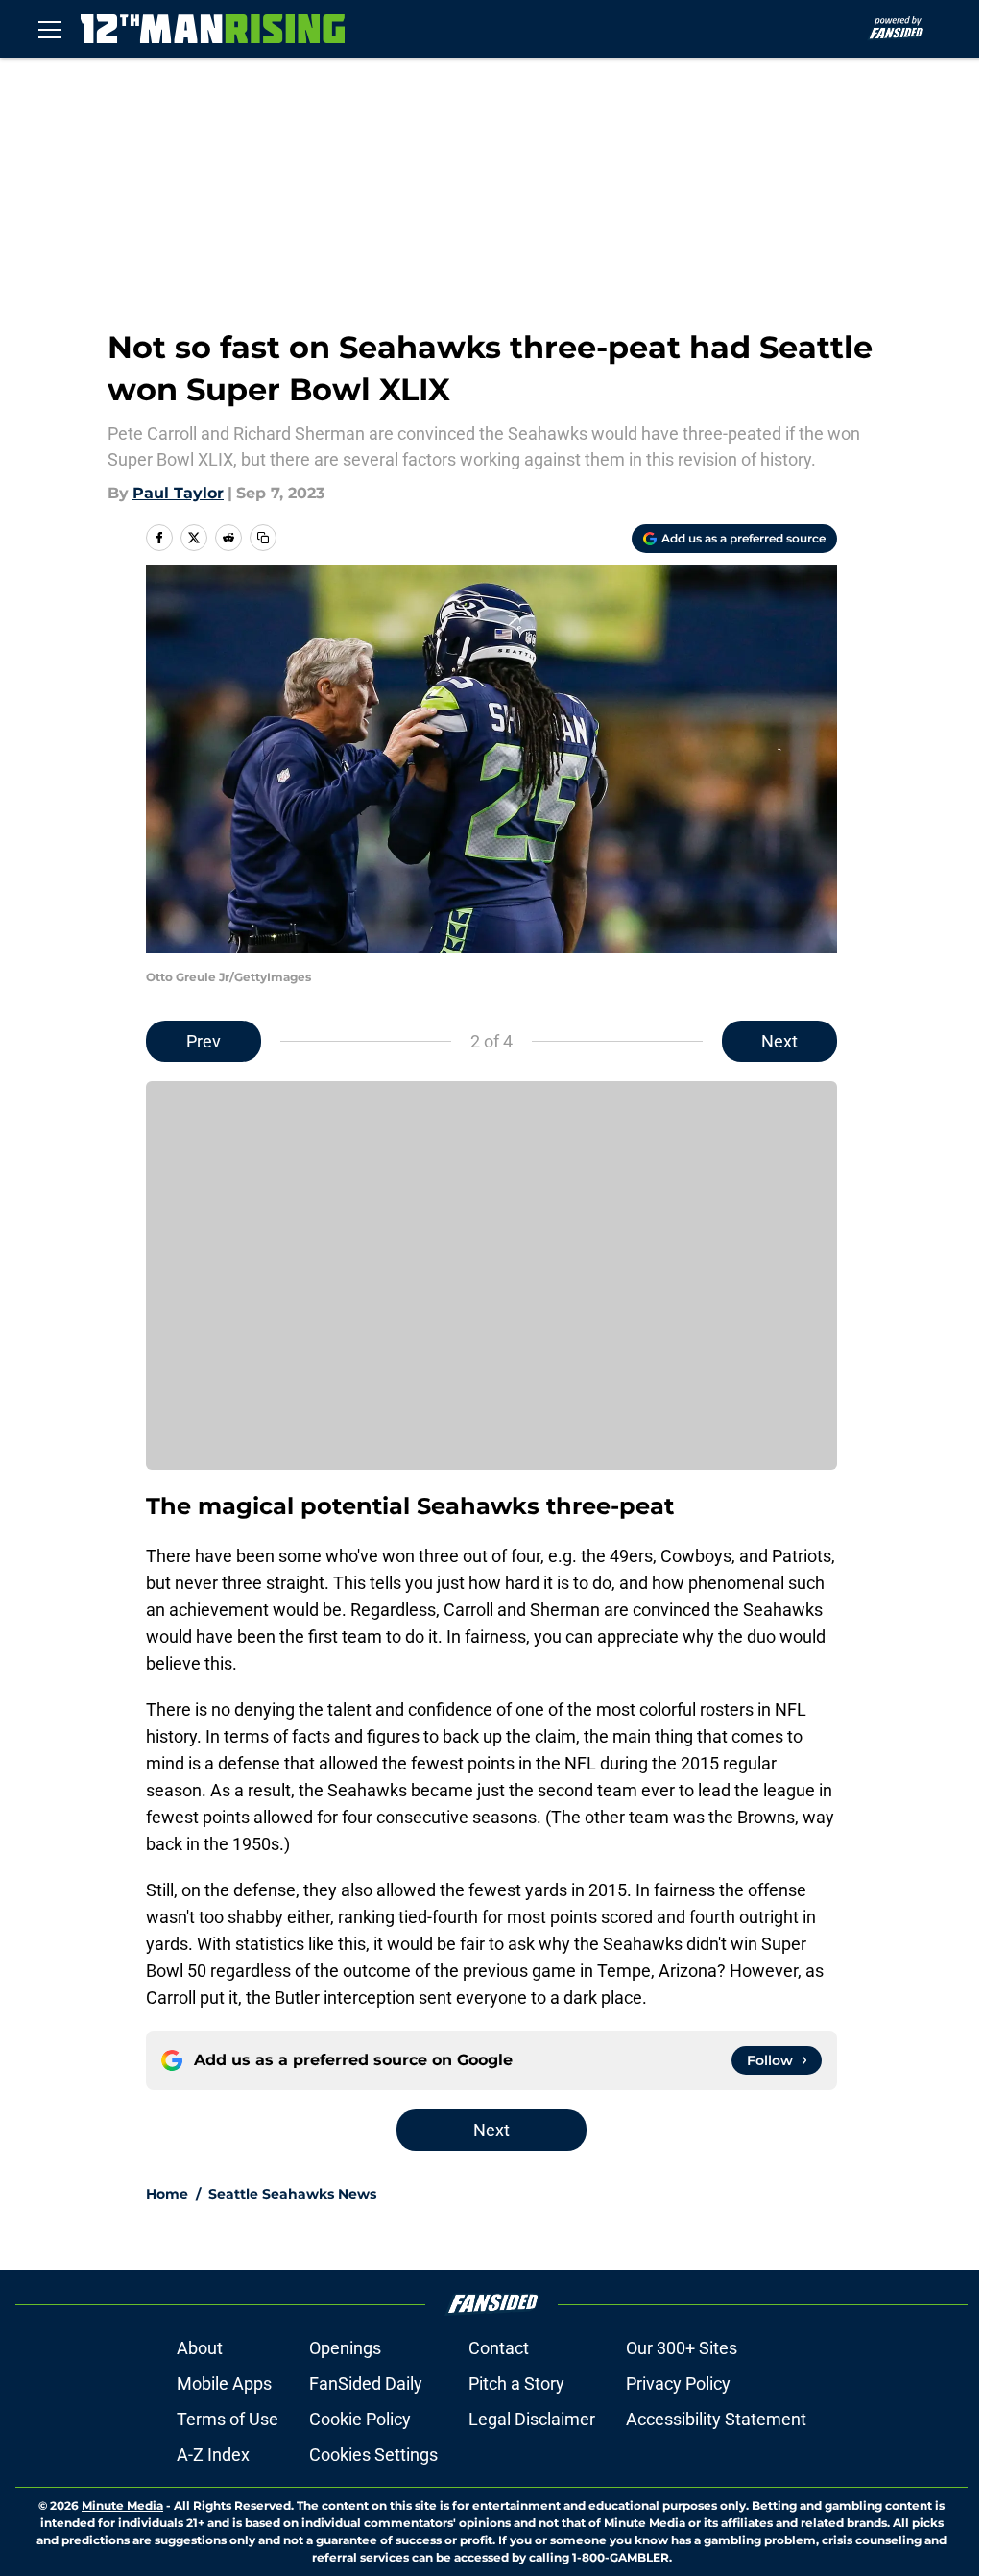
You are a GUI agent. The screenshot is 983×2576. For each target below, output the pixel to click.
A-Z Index (213, 2455)
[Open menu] (50, 29)
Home (167, 2194)
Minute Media (122, 2505)
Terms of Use (228, 2419)
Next (779, 1041)
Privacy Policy (678, 2383)
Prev (204, 1041)
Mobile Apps (224, 2383)
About (200, 2348)
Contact (499, 2348)
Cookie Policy (360, 2419)
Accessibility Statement (716, 2419)
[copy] (263, 538)
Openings (345, 2348)
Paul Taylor (178, 493)
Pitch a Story (516, 2383)
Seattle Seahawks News (292, 2194)
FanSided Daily (366, 2383)
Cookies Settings (373, 2455)
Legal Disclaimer (532, 2419)
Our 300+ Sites (682, 2348)
